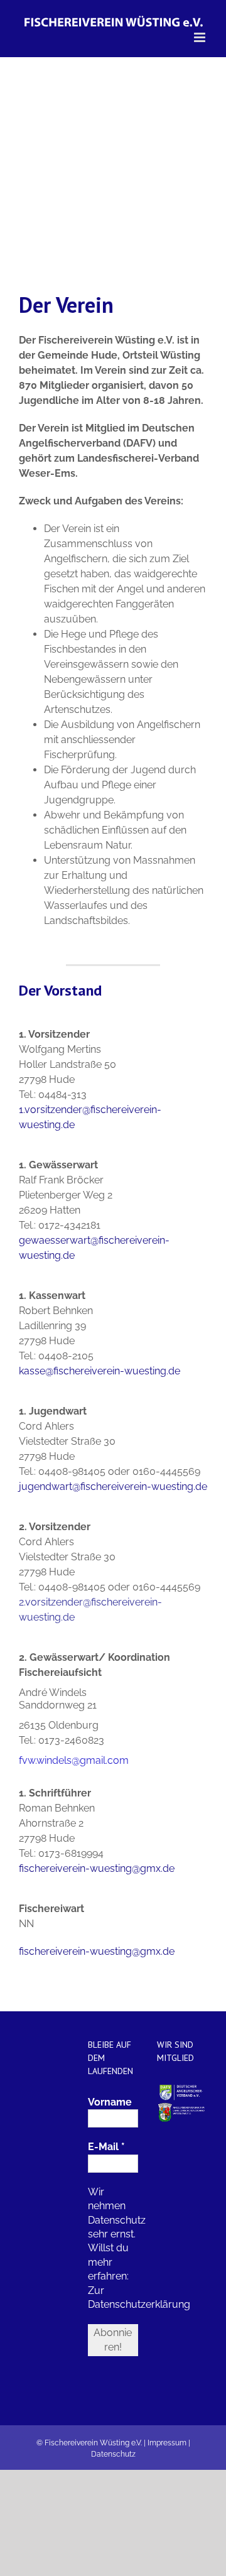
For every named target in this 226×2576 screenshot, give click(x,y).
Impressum (167, 2443)
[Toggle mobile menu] (201, 37)
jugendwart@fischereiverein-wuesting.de (113, 1486)
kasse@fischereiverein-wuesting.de (100, 1371)
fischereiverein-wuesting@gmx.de (97, 1868)
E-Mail (106, 2147)
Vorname (110, 2102)
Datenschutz (113, 2454)
